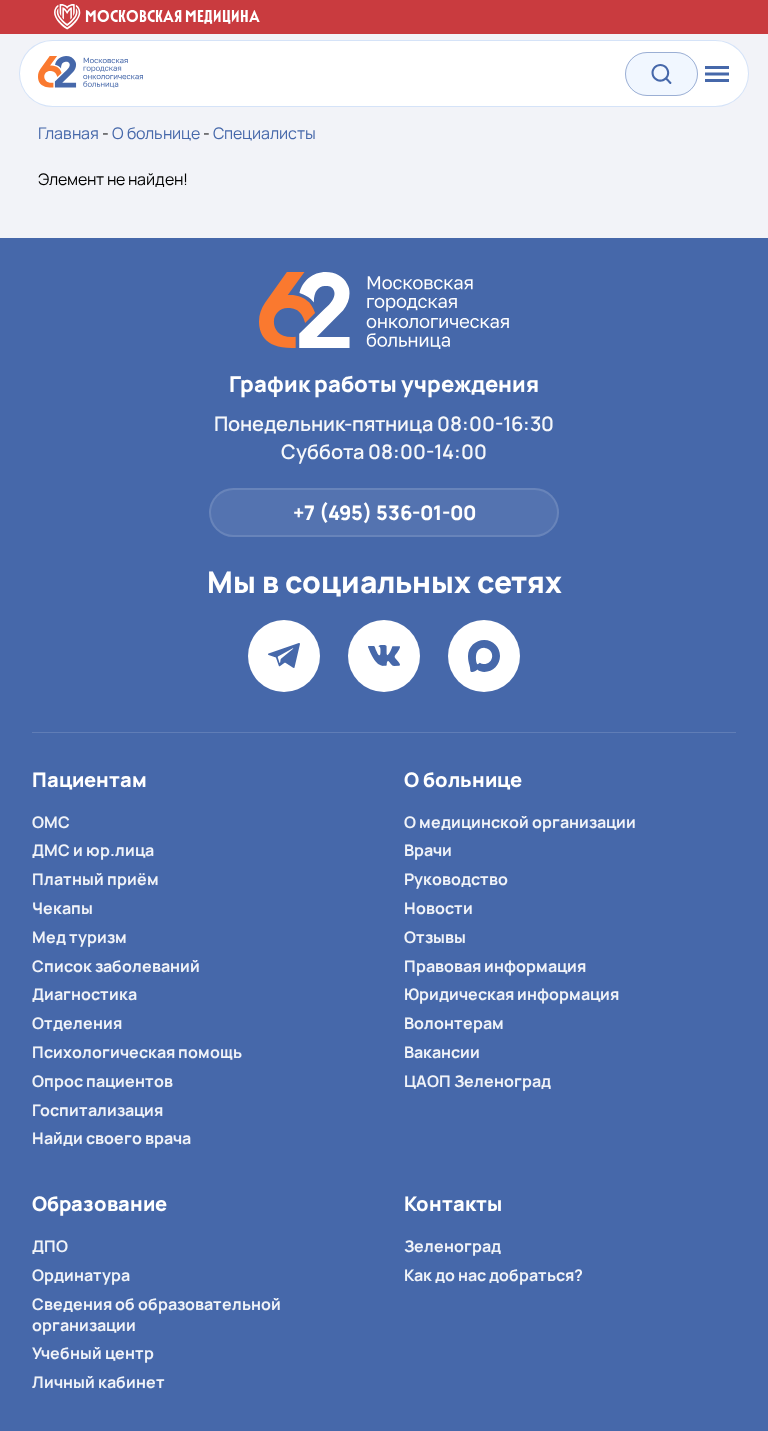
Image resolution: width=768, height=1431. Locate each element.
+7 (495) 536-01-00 (384, 512)
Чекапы (62, 908)
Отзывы (435, 937)
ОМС (51, 822)
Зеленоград (452, 1246)
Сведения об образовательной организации (156, 1314)
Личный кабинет (98, 1382)
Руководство (456, 879)
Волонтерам (454, 1023)
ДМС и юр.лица (93, 850)
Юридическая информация (511, 994)
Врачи (428, 850)
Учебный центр (93, 1353)
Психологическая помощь (137, 1052)
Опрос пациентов (102, 1081)
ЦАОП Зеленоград (477, 1081)
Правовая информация (495, 966)
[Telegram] (284, 656)
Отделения (77, 1023)
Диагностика (84, 994)
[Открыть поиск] (661, 73)
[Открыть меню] (715, 74)
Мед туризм (79, 937)
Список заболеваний (116, 966)
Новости (438, 908)
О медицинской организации (520, 822)
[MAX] (484, 656)
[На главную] (384, 310)
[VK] (384, 656)
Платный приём (95, 879)
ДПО (50, 1246)
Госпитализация (97, 1110)
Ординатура (81, 1275)
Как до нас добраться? (493, 1275)
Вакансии (442, 1052)
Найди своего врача (111, 1138)
